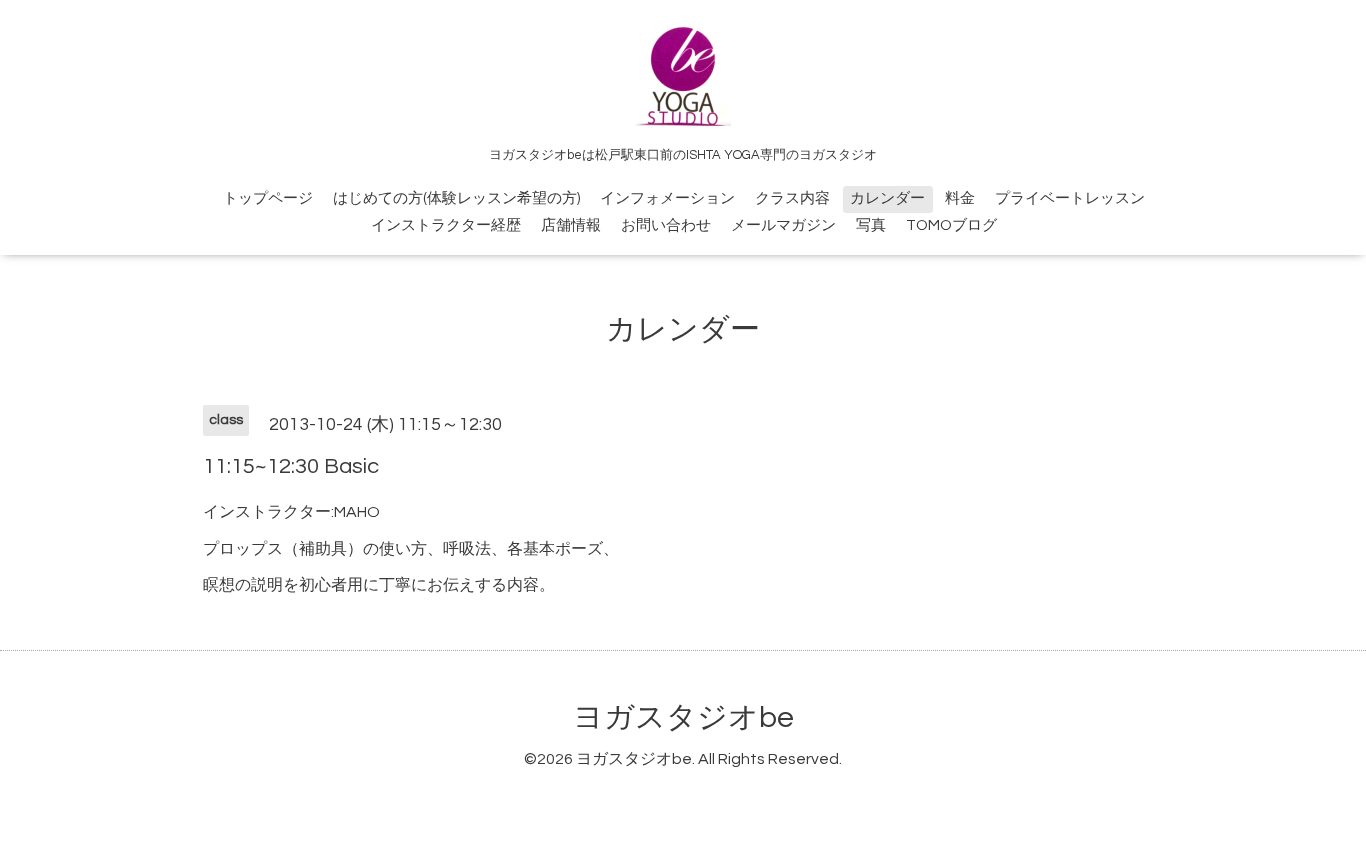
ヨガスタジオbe (683, 717)
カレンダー (887, 198)
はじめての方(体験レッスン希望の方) (456, 198)
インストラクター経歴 (446, 225)
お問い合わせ (666, 225)
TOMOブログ (951, 225)
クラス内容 (792, 198)
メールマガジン (783, 225)
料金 (960, 198)
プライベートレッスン (1070, 198)
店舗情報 (571, 225)
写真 (871, 225)
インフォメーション (667, 198)
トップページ (268, 198)
